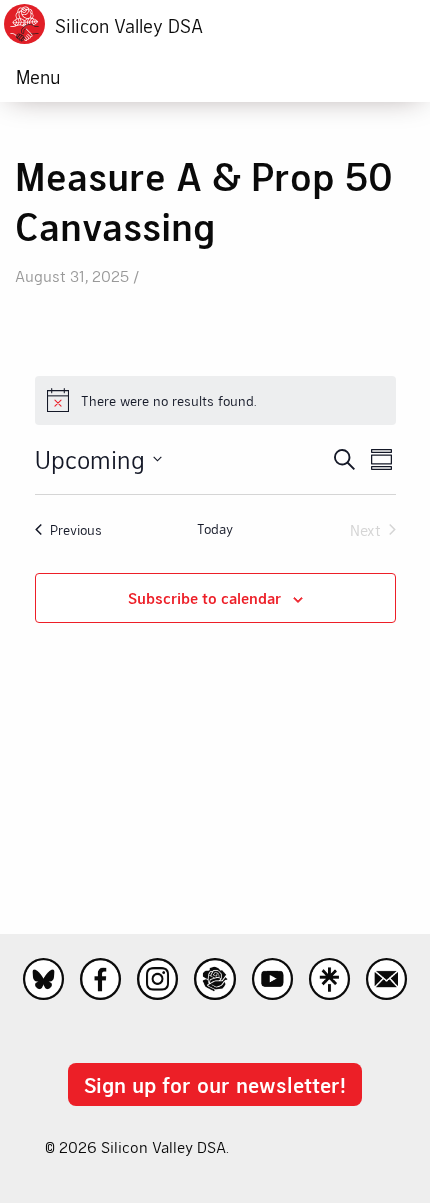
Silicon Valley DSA (129, 25)
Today (215, 528)
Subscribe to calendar (204, 597)
